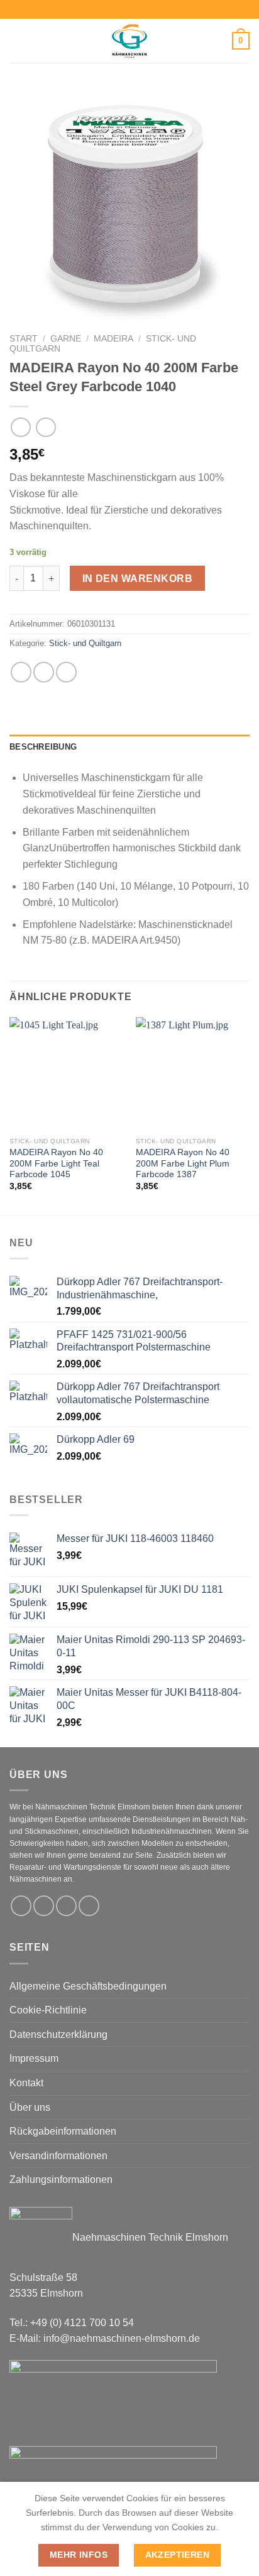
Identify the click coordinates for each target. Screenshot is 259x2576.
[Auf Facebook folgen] (21, 1906)
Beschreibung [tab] (43, 747)
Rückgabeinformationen (63, 2131)
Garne (66, 339)
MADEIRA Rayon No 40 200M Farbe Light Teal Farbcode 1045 (56, 1163)
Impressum (34, 2058)
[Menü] (17, 40)
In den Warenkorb (137, 579)
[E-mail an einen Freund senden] (66, 672)
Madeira (113, 339)
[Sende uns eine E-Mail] (66, 1906)
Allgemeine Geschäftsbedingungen (88, 1986)
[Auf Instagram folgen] (44, 1906)
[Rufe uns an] (89, 1906)
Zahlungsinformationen (61, 2180)
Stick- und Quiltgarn (85, 643)
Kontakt (26, 2083)
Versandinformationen (58, 2156)
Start (24, 339)
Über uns (30, 2107)
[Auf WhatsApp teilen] (21, 672)
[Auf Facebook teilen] (44, 672)
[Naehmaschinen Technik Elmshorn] (129, 41)
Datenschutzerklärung (58, 2034)
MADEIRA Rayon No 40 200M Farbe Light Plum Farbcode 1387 (183, 1163)
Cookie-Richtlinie (48, 2010)
